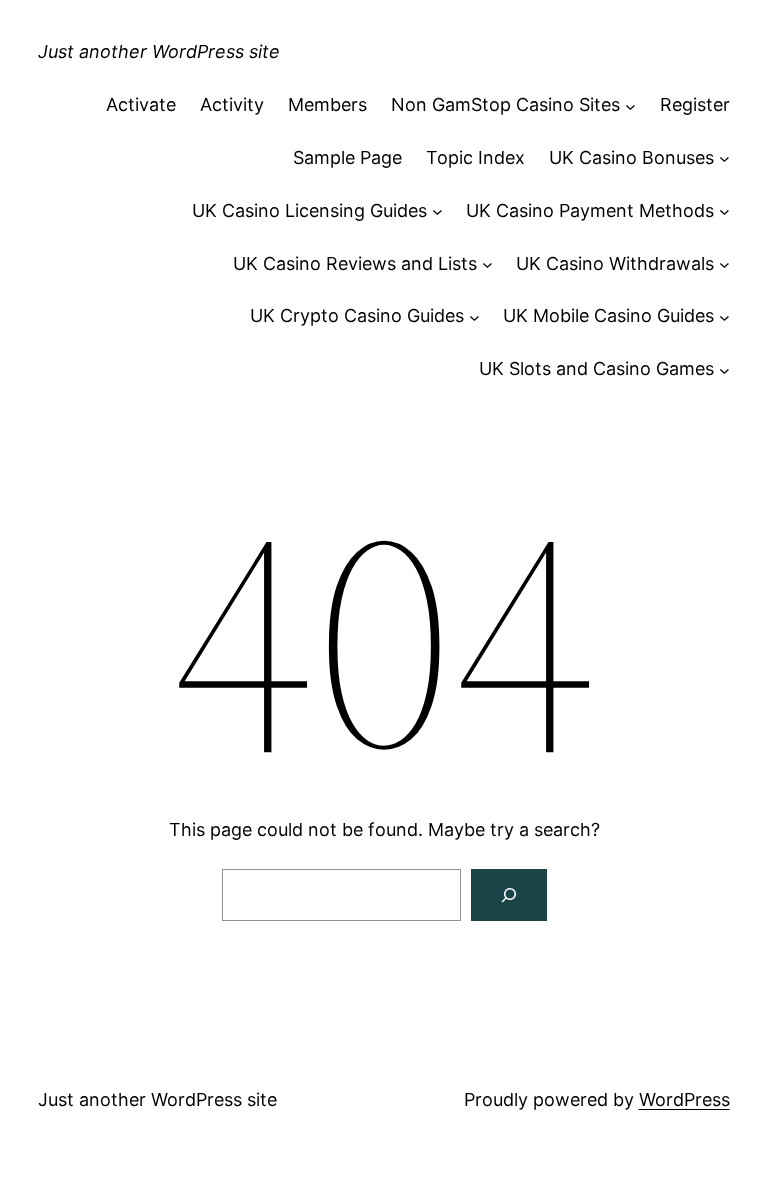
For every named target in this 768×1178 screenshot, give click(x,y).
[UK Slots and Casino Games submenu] (724, 369)
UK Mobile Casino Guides (608, 315)
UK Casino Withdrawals (615, 263)
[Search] (509, 895)
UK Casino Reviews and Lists (355, 263)
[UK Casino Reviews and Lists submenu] (487, 264)
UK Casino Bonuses (631, 157)
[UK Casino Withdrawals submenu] (724, 264)
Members (327, 104)
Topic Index (475, 157)
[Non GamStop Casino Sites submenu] (630, 105)
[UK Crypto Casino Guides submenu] (474, 316)
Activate (141, 104)
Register (695, 104)
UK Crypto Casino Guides (357, 315)
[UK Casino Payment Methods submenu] (724, 211)
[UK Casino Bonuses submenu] (724, 158)
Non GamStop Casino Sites (505, 104)
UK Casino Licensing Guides (309, 210)
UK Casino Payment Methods (590, 210)
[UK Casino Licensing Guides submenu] (437, 211)
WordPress (684, 1099)
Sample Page (347, 157)
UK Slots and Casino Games (596, 368)
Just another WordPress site (159, 51)
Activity (232, 104)
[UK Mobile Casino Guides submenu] (724, 316)
